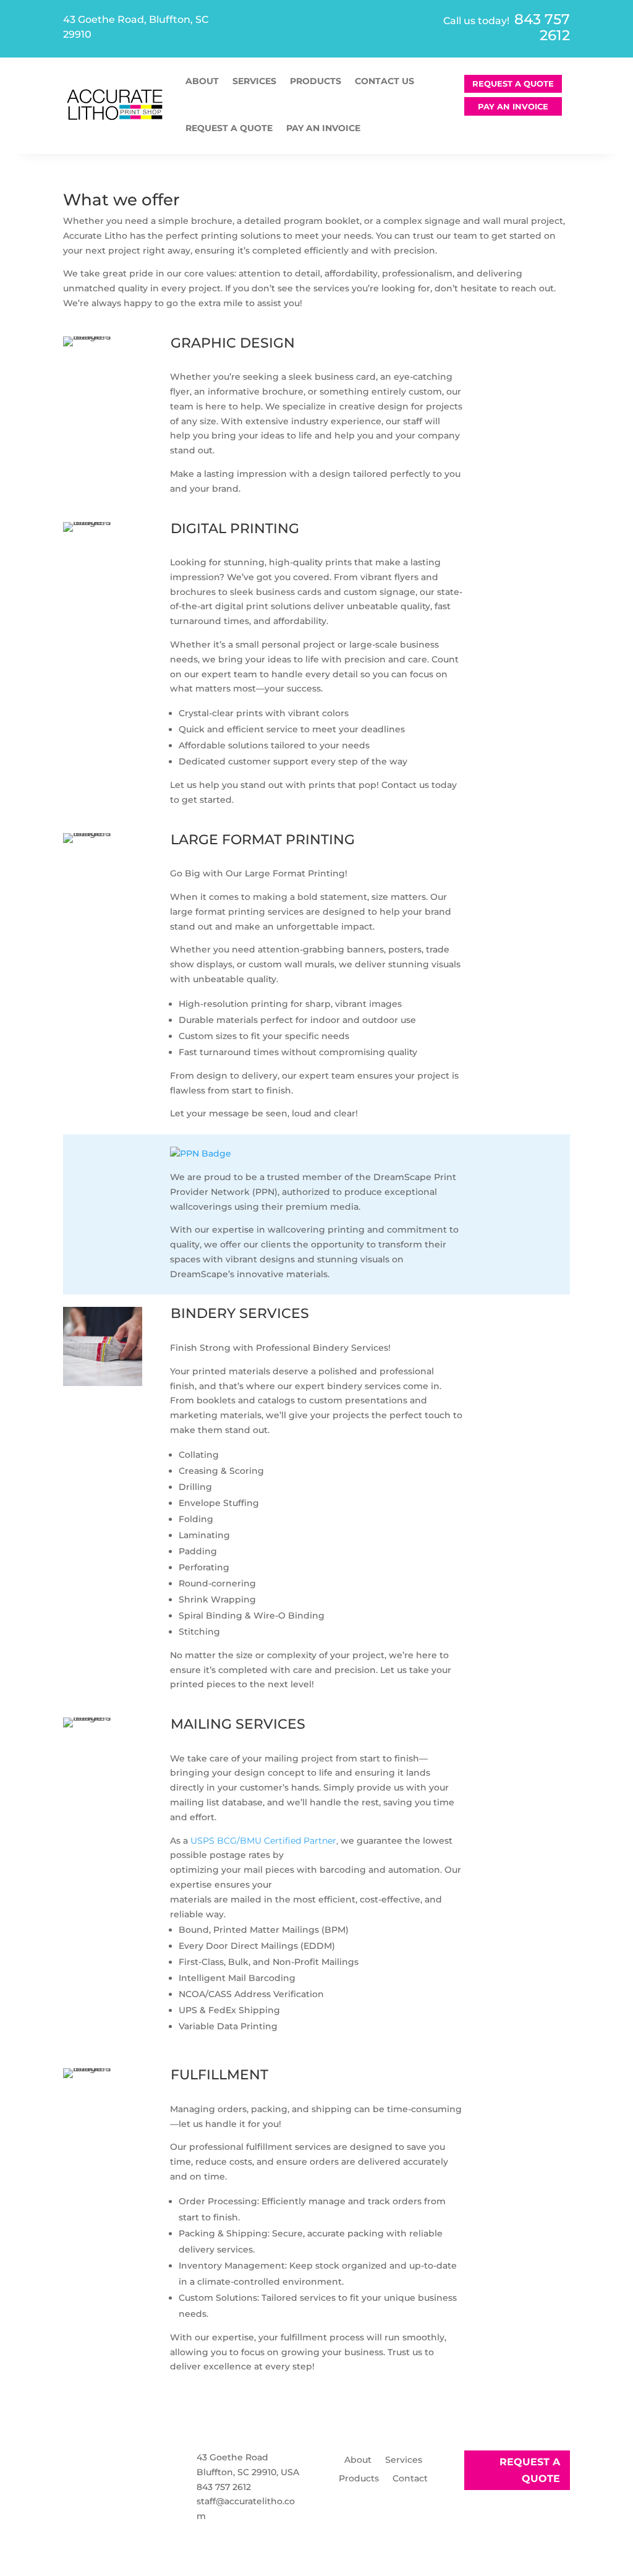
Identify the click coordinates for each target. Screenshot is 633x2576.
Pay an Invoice (323, 128)
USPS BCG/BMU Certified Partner (263, 1841)
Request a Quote (513, 83)
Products (316, 81)
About (202, 81)
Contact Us (384, 81)
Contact (410, 2479)
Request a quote (229, 128)
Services (254, 81)
